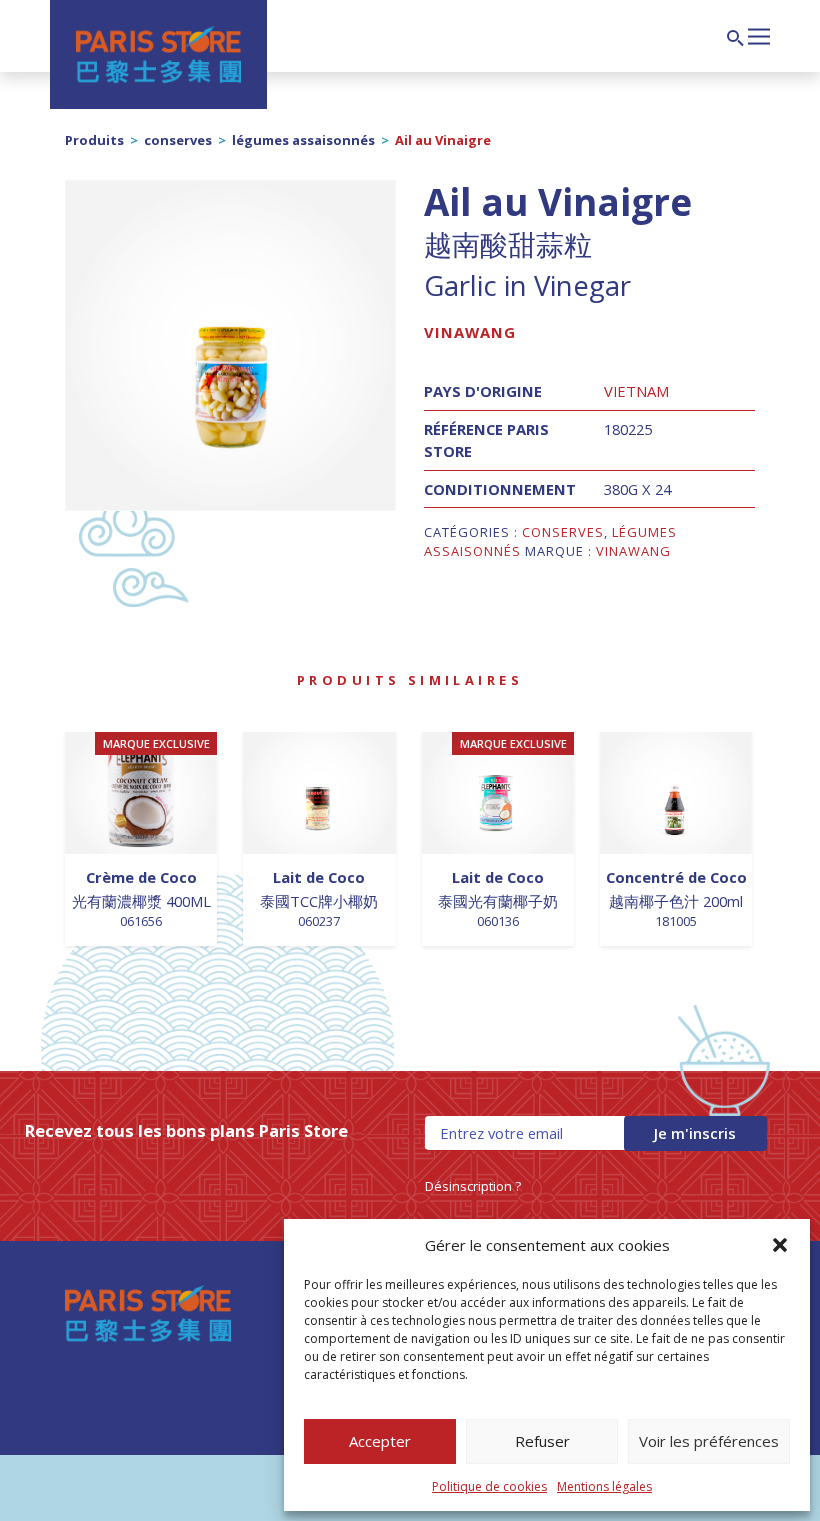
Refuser (542, 1441)
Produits (94, 140)
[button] (780, 1245)
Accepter (380, 1441)
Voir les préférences (709, 1441)
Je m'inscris (695, 1133)
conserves (178, 140)
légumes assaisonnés (303, 140)
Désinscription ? (473, 1186)
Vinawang (470, 332)
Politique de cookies (489, 1486)
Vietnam (636, 391)
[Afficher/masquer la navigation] (759, 34)
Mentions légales (604, 1486)
